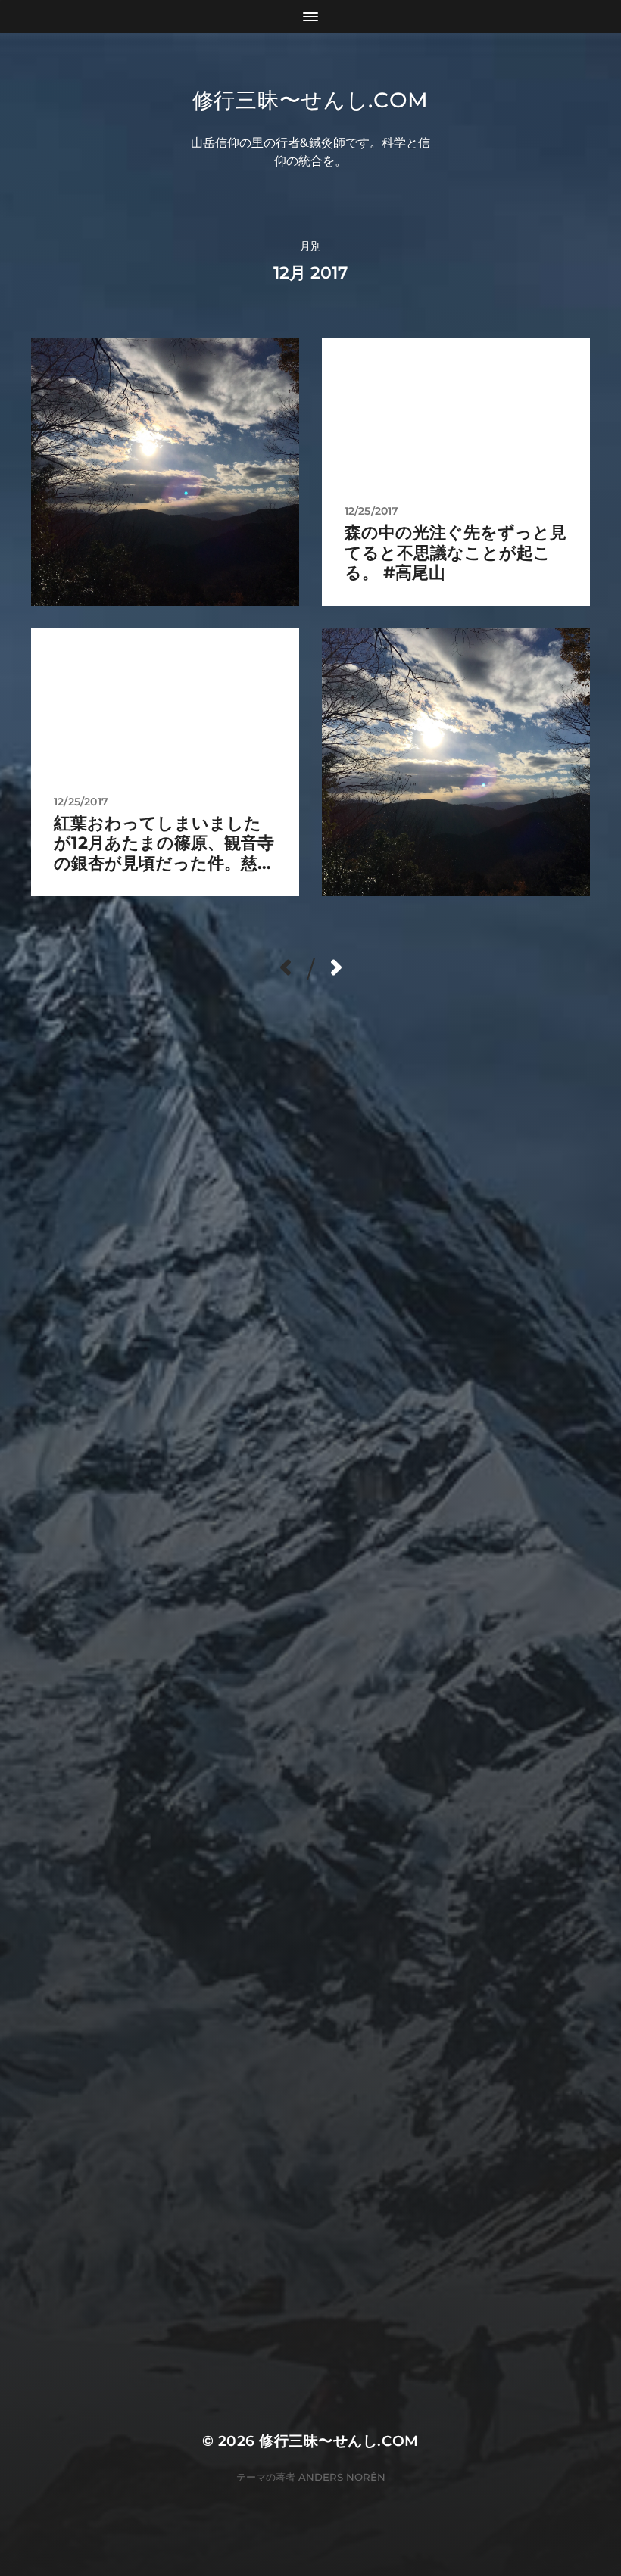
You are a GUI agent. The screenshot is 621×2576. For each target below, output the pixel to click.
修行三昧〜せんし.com (310, 100)
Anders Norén (342, 2477)
